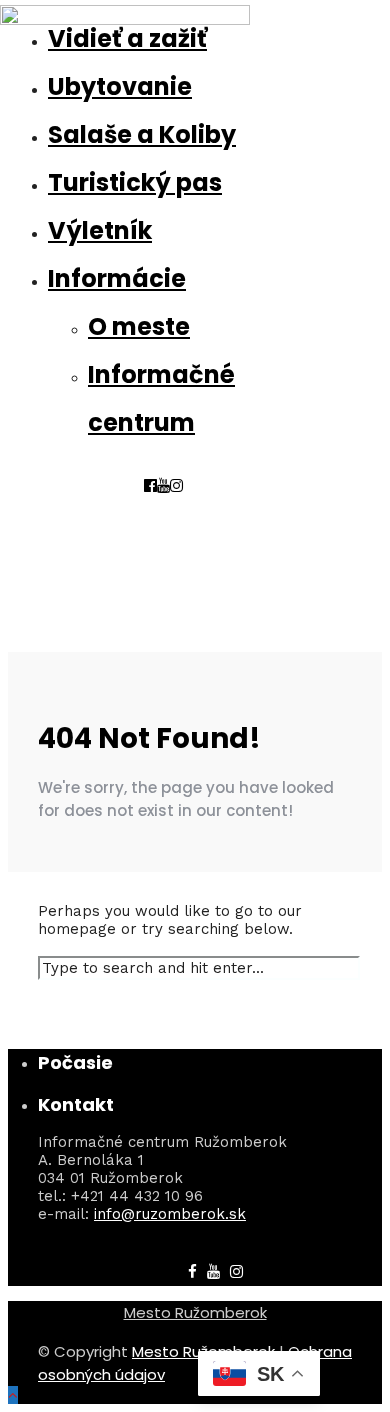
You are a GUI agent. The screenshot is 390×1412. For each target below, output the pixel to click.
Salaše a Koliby (142, 134)
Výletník (100, 230)
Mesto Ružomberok (195, 1312)
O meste (139, 326)
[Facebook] (192, 1272)
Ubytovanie (120, 86)
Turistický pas (135, 182)
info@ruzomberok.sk (170, 1214)
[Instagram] (176, 486)
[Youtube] (163, 486)
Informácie (117, 278)
